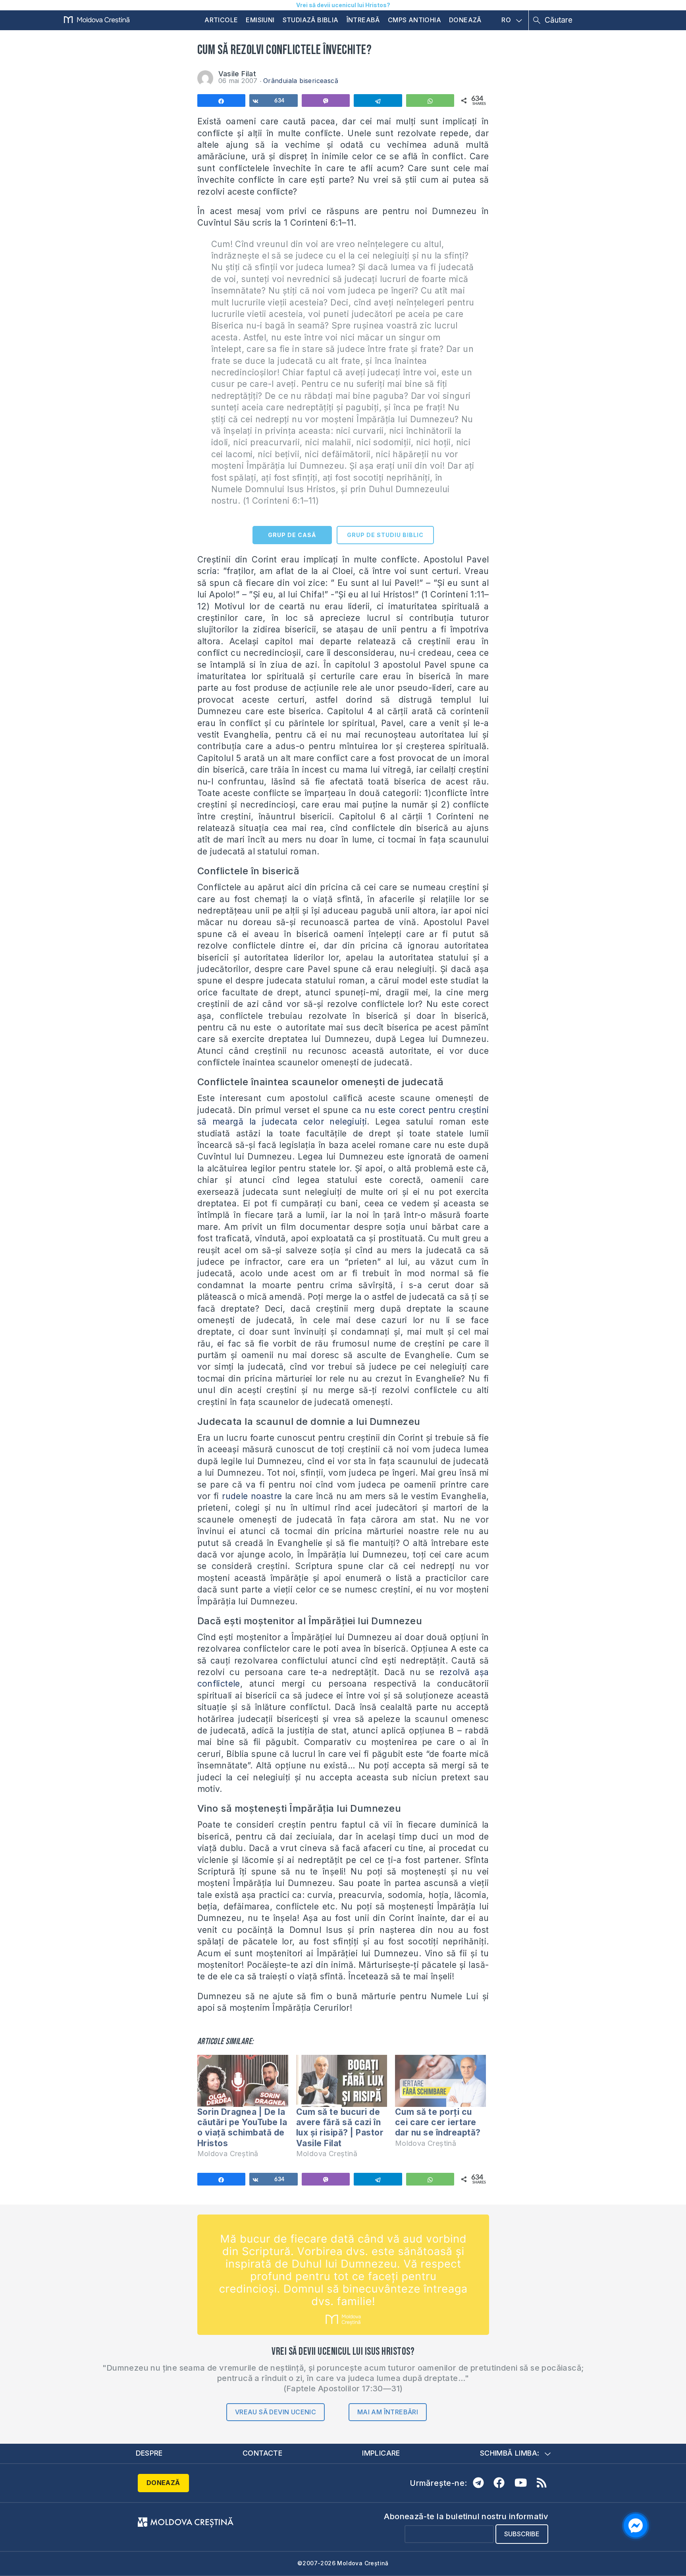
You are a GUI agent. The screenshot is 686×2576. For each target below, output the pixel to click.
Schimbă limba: (510, 2453)
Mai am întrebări (388, 2412)
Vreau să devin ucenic (276, 2412)
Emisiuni (260, 20)
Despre (149, 2453)
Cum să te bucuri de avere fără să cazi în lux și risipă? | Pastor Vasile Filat (340, 2128)
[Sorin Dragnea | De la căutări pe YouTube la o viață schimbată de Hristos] (243, 2081)
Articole (221, 20)
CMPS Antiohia (414, 20)
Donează (465, 20)
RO (506, 20)
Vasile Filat (237, 74)
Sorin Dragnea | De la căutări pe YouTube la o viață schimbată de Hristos (242, 2128)
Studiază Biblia (311, 20)
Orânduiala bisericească (301, 81)
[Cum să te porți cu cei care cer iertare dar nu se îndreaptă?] (440, 2081)
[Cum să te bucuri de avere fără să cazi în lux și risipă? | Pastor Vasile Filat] (342, 2081)
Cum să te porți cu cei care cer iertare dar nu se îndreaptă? (438, 2122)
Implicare (381, 2453)
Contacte (262, 2453)
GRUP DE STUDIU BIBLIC (385, 535)
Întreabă (363, 20)
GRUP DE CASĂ (292, 535)
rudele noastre (252, 1496)
